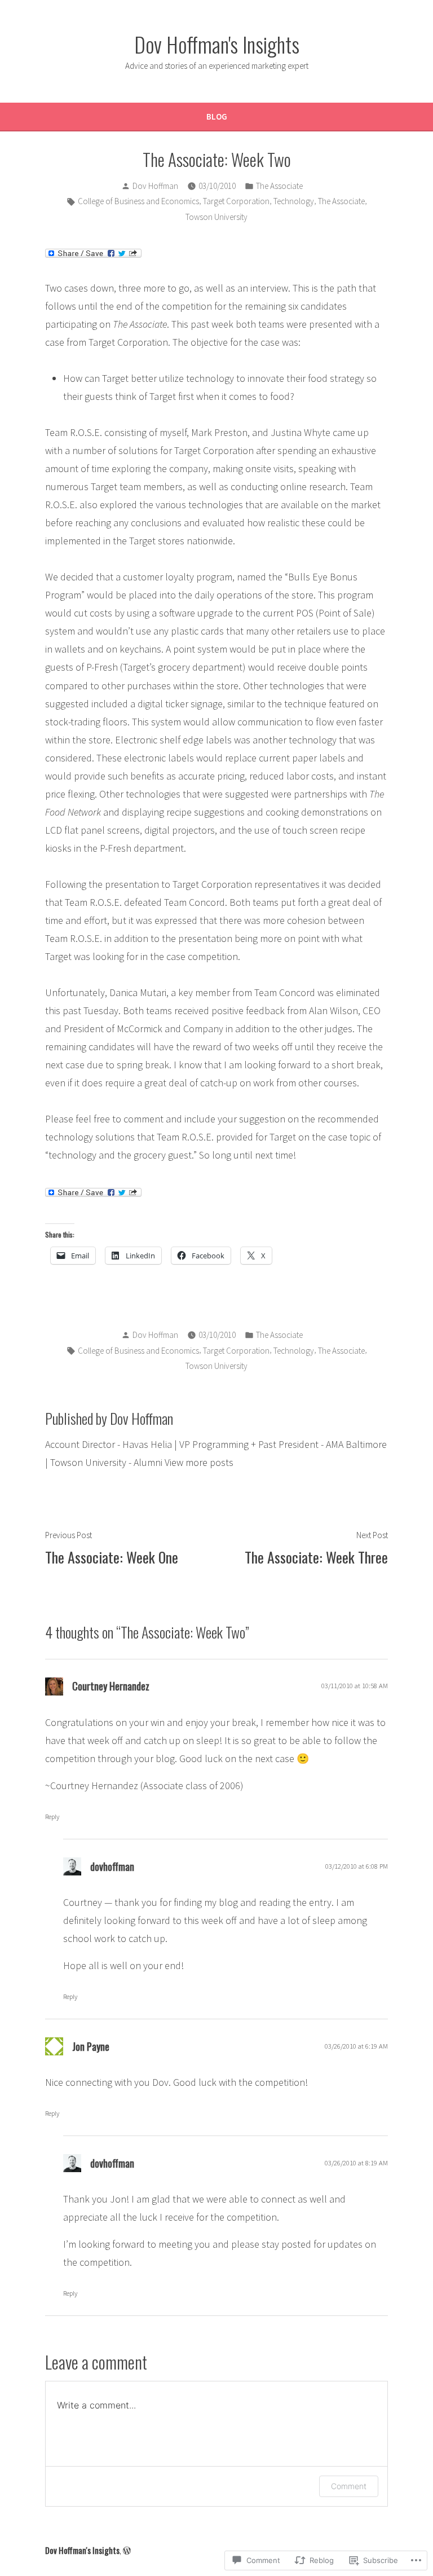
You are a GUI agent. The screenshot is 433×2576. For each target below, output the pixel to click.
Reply (52, 1817)
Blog (217, 116)
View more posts (199, 1462)
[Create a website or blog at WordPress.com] (127, 2550)
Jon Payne (91, 2046)
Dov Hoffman (155, 186)
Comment (349, 2486)
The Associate (279, 186)
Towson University (216, 217)
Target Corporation (236, 201)
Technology (294, 201)
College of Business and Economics (138, 201)
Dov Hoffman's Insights (217, 44)
